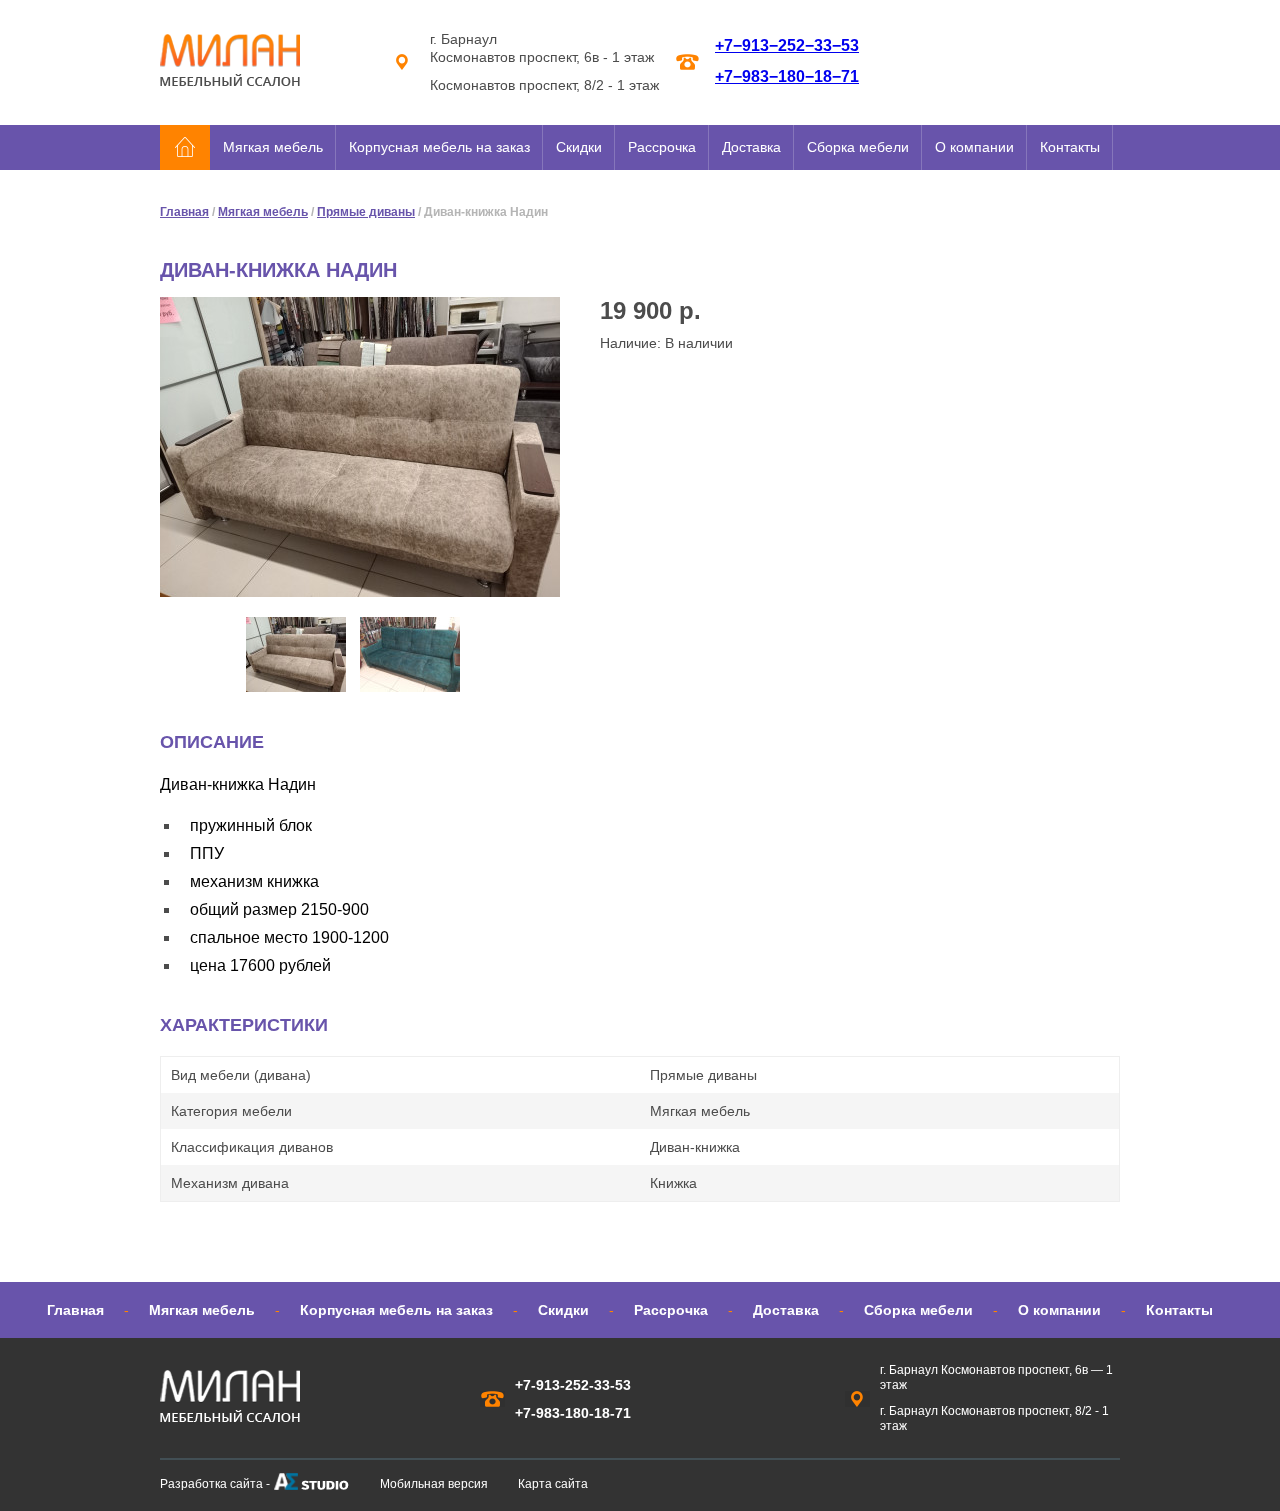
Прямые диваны (366, 212)
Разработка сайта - (215, 1484)
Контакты (1070, 147)
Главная (184, 212)
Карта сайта (553, 1484)
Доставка (751, 147)
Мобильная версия (434, 1484)
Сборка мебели (858, 147)
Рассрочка (662, 147)
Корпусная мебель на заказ (439, 147)
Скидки (579, 147)
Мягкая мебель (273, 147)
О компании (974, 147)
